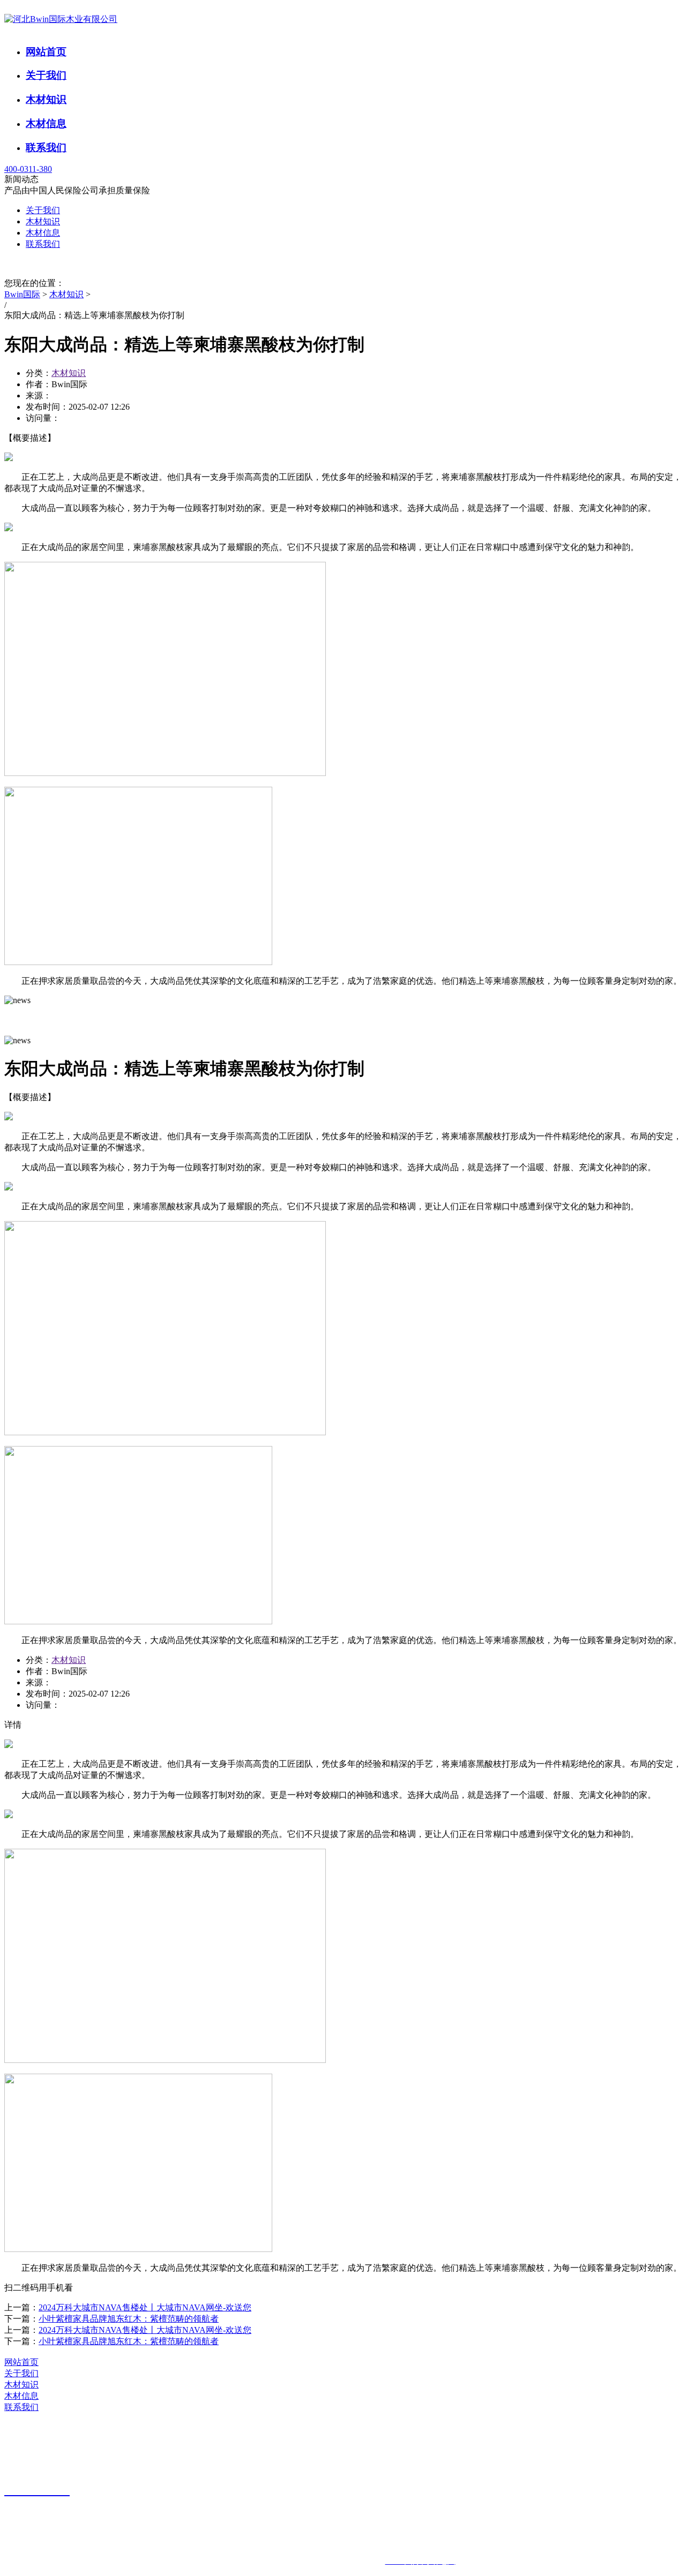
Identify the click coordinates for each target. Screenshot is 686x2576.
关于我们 (46, 75)
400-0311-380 (28, 169)
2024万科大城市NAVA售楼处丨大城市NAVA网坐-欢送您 (145, 2307)
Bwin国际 (22, 294)
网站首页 (46, 52)
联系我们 (46, 148)
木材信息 (46, 123)
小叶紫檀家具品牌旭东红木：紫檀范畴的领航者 (129, 2319)
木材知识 (46, 99)
